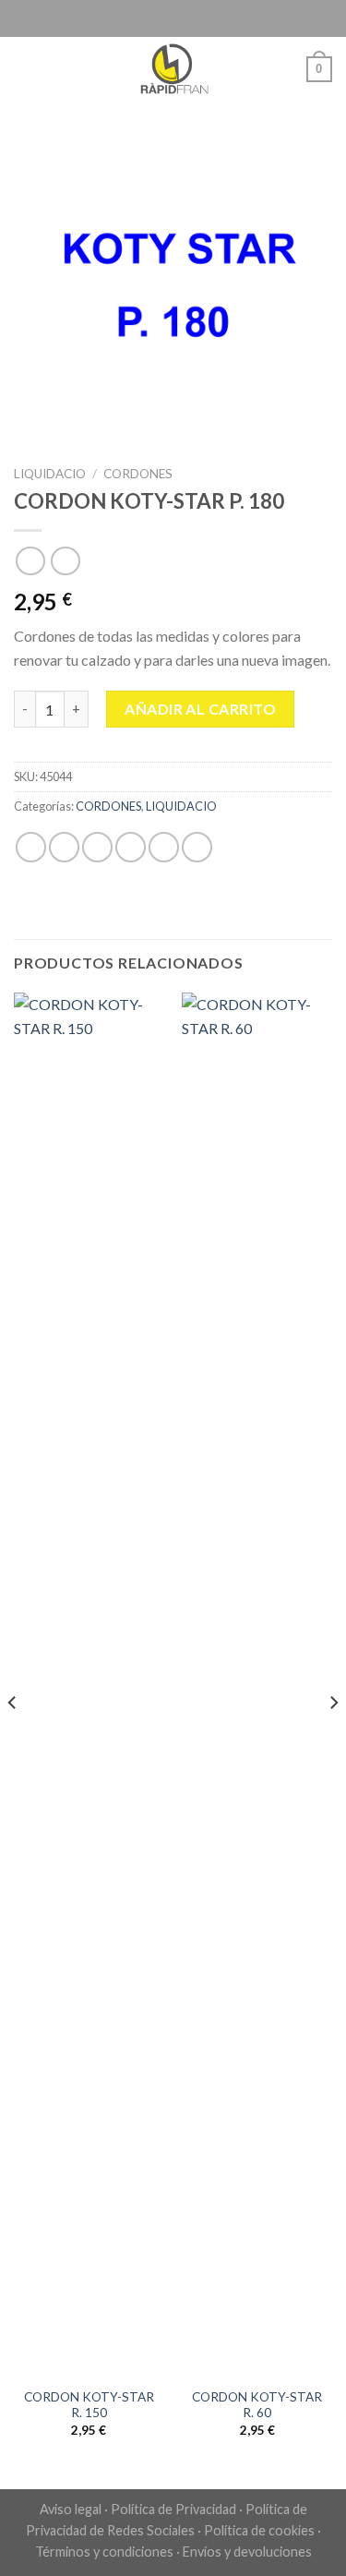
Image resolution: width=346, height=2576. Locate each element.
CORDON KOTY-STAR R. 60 (257, 2405)
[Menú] (25, 69)
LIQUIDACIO (50, 474)
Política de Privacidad (173, 2509)
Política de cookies (259, 2530)
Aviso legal (71, 2509)
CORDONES (138, 474)
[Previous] (13, 1739)
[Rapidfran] (173, 69)
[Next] (333, 1739)
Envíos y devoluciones (247, 2552)
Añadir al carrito (200, 709)
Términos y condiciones (104, 2552)
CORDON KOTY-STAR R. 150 (89, 2405)
